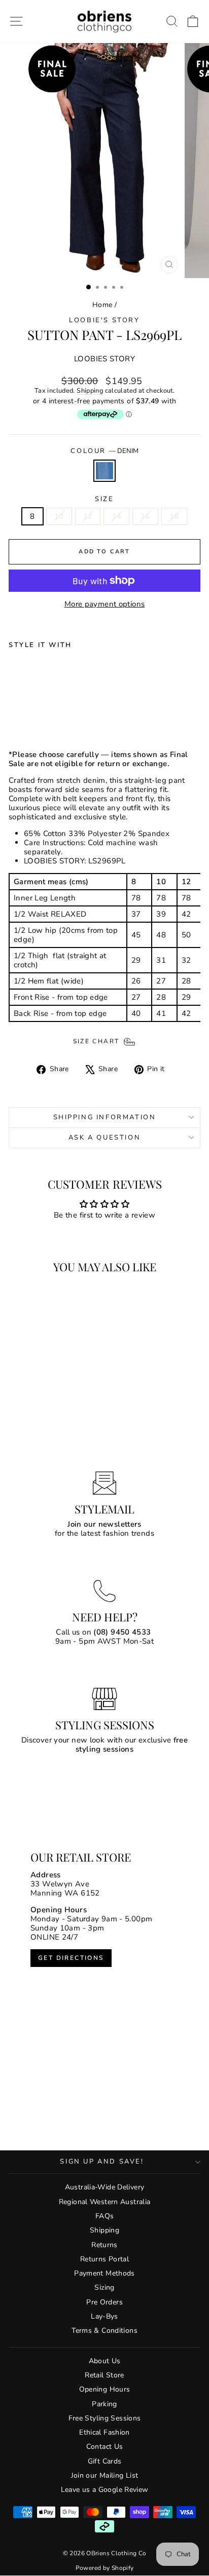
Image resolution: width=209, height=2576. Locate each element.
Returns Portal (104, 2259)
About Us (105, 2361)
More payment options (105, 604)
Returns (104, 2245)
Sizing (104, 2287)
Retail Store (104, 2375)
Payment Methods (104, 2273)
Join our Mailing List (105, 2475)
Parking (104, 2404)
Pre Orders (104, 2302)
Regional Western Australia (105, 2202)
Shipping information (105, 1117)
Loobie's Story (104, 320)
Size (104, 500)
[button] (193, 22)
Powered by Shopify (105, 2568)
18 (174, 516)
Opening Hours (105, 2389)
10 (59, 516)
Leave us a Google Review (105, 2490)
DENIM (104, 471)
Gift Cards (105, 2461)
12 (88, 516)
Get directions (71, 1958)
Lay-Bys (104, 2316)
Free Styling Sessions (105, 2418)
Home (102, 305)
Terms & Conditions (104, 2331)
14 (116, 516)
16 (145, 516)
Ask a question (104, 1138)
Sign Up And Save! (102, 2162)
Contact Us (105, 2447)
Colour (104, 451)
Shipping (90, 391)
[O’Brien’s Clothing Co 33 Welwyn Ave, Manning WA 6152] (104, 1986)
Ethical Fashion (104, 2432)
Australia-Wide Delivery (105, 2187)
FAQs (105, 2216)
